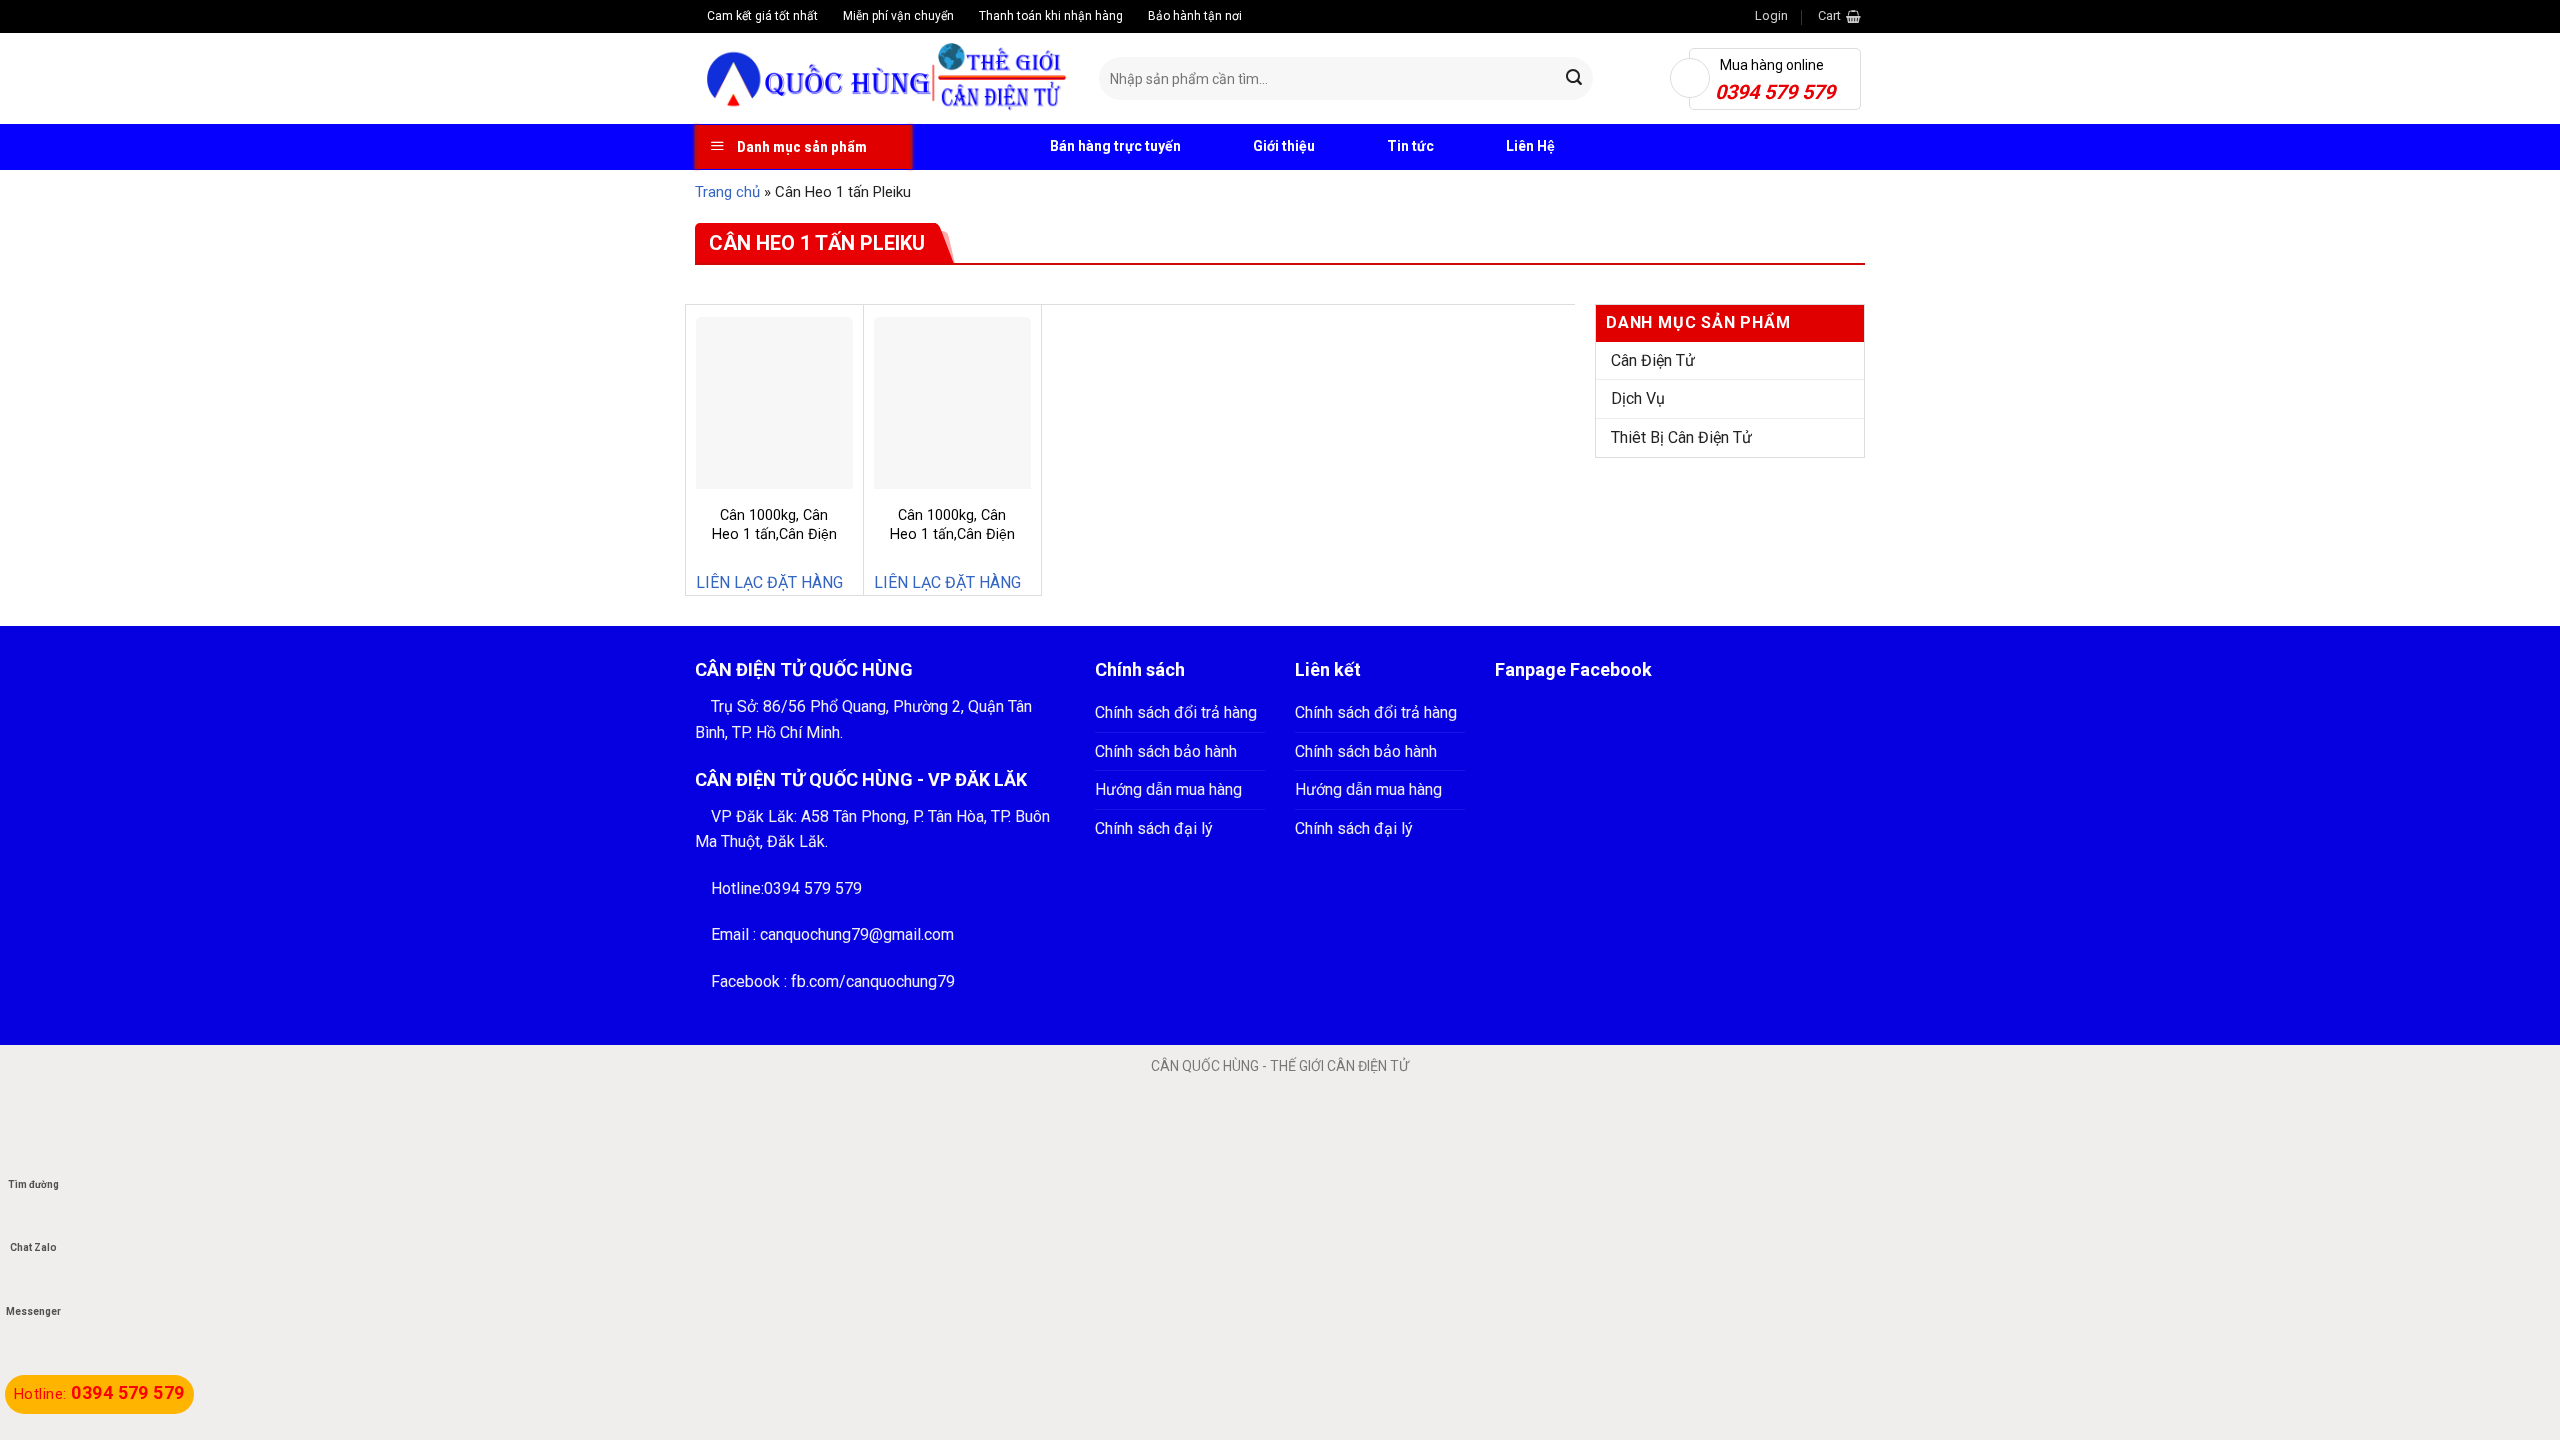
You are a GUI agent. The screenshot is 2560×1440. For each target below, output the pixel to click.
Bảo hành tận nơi (1193, 16)
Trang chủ (727, 192)
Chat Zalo (33, 1247)
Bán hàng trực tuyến (1114, 146)
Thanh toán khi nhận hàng (1049, 16)
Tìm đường (33, 1184)
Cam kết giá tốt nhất (761, 16)
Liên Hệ (1530, 146)
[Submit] (1575, 79)
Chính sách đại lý (1154, 828)
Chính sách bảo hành (1166, 751)
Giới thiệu (1284, 146)
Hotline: (99, 1394)
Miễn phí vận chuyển (897, 16)
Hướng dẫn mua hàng (1168, 789)
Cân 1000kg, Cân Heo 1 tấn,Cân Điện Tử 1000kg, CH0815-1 (774, 543)
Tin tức (1410, 146)
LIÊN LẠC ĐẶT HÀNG (769, 582)
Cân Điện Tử (1653, 360)
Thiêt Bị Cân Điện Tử (1681, 437)
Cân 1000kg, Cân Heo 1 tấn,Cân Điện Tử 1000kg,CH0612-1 (952, 534)
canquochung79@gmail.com (857, 934)
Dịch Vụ (1638, 398)
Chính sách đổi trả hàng (1176, 712)
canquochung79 (900, 981)
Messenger (33, 1311)
